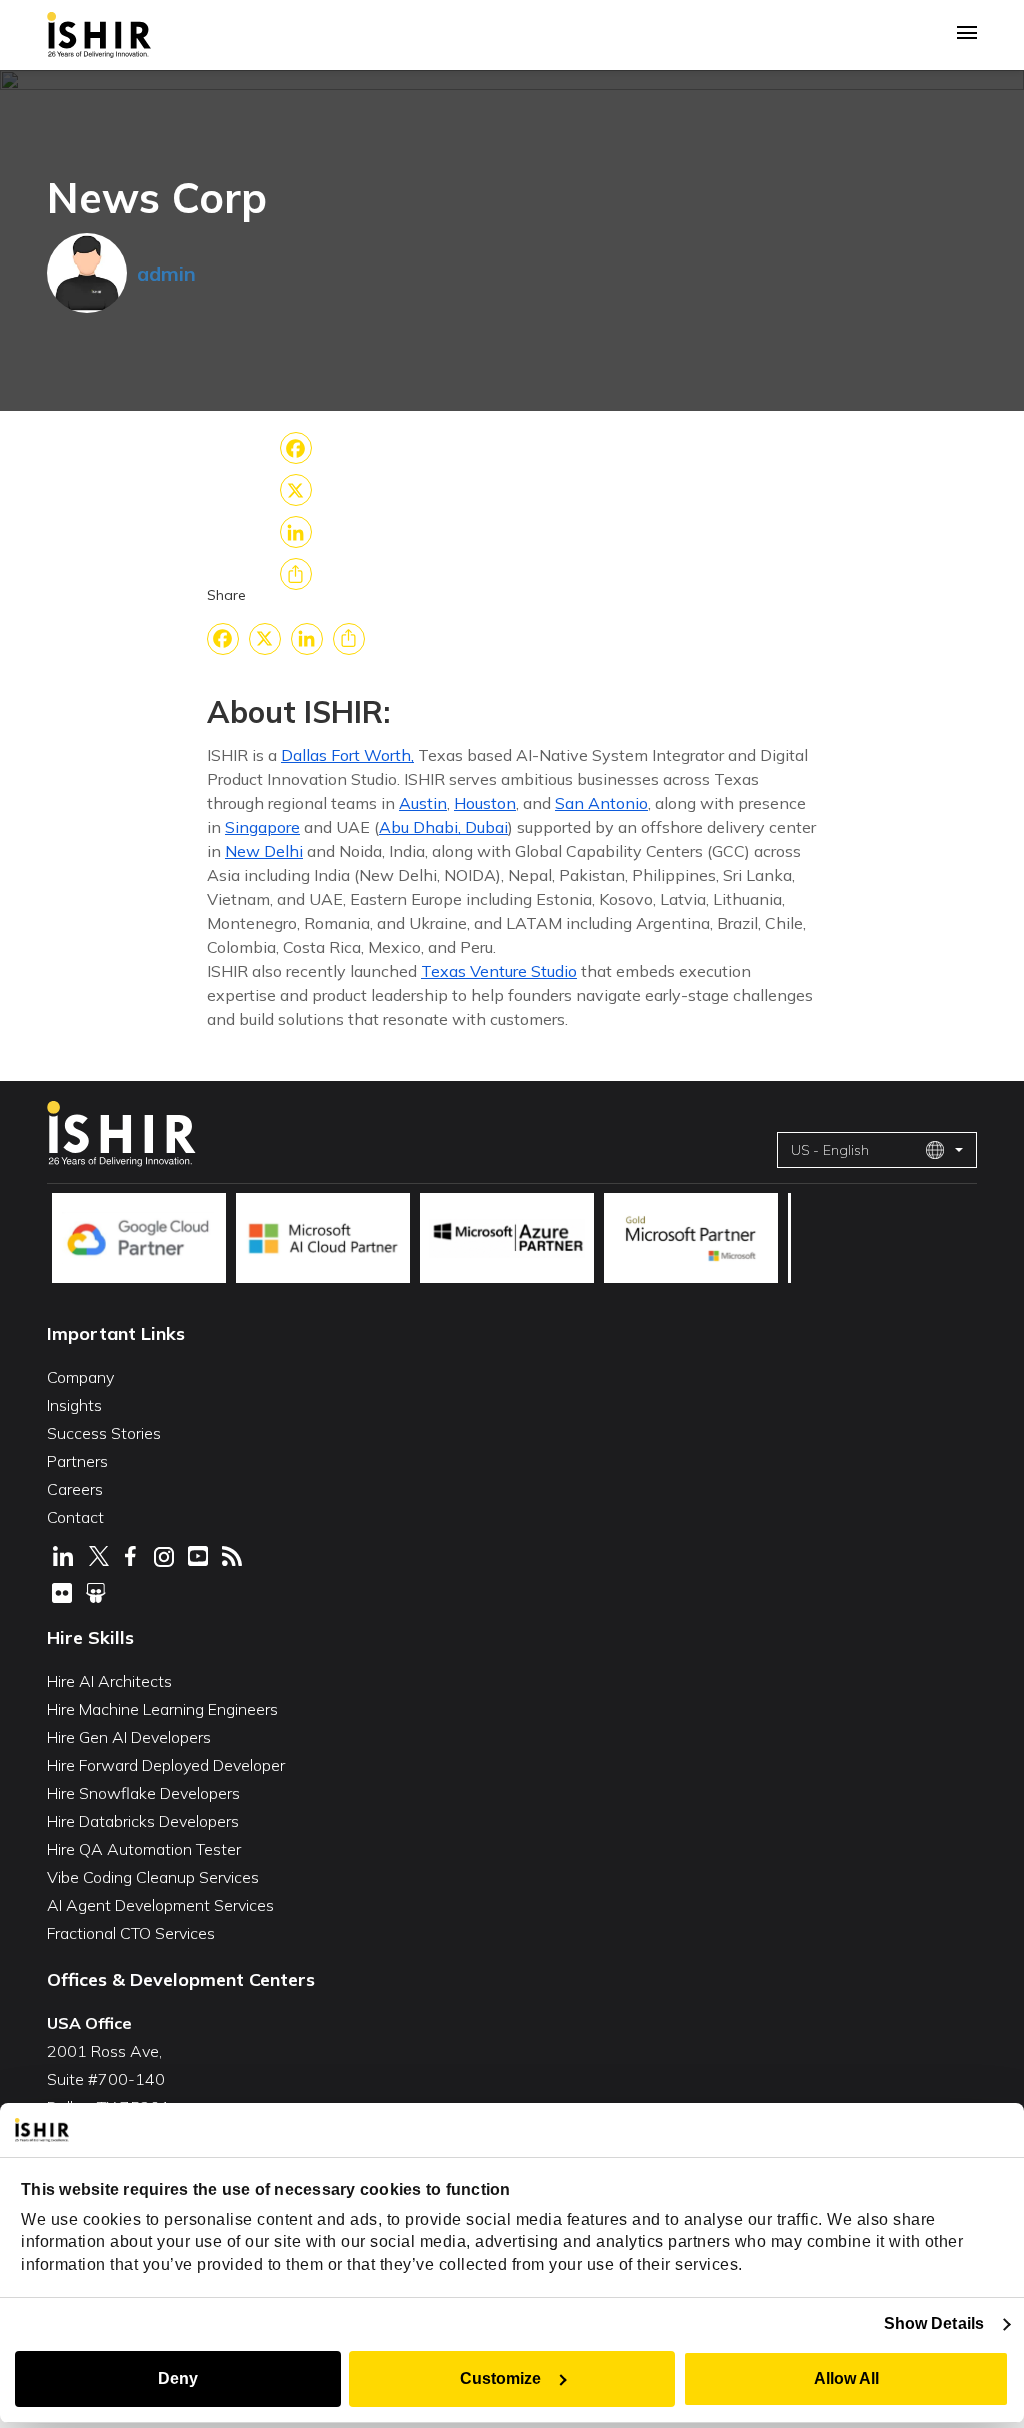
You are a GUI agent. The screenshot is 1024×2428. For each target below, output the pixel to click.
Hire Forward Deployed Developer (166, 1765)
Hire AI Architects (109, 1681)
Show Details (934, 2323)
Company (80, 1377)
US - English (830, 1150)
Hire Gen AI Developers (129, 1737)
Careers (75, 1489)
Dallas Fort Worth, (347, 755)
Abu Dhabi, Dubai (443, 827)
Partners (77, 1461)
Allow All (846, 2378)
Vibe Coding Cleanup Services (153, 1877)
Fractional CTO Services (131, 1933)
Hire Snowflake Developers (143, 1793)
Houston (485, 803)
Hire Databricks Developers (143, 1821)
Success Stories (104, 1433)
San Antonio (601, 803)
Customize (500, 2378)
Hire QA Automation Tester (144, 1849)
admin (166, 273)
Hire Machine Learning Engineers (162, 1709)
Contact (75, 1517)
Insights (74, 1405)
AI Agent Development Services (160, 1905)
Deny (178, 2378)
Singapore (262, 827)
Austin (423, 803)
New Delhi (264, 851)
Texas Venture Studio (499, 971)
